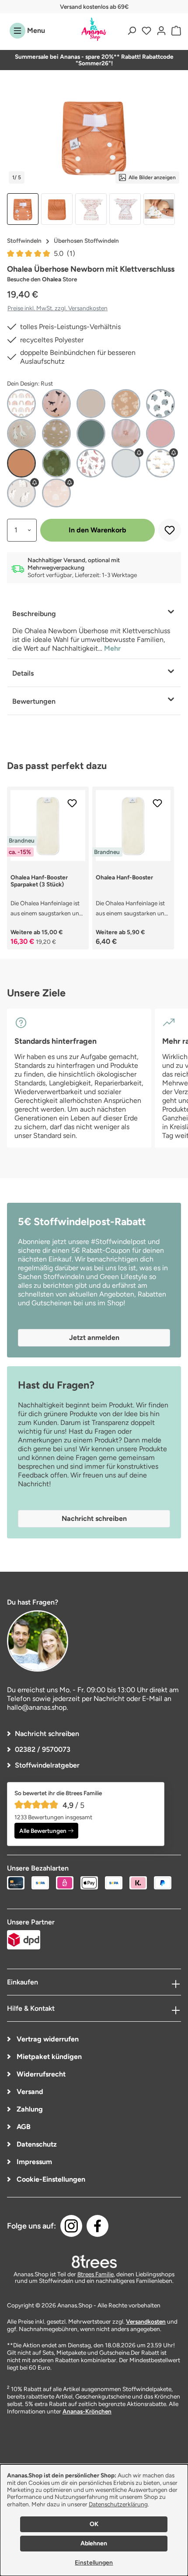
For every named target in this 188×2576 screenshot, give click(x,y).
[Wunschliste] (146, 31)
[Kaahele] (160, 463)
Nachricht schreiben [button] (94, 1518)
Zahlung (29, 2109)
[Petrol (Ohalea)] (91, 433)
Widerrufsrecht (40, 2074)
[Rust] (21, 463)
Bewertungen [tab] (34, 701)
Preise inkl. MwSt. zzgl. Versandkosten (57, 308)
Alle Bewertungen (43, 1831)
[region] (94, 156)
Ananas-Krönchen (87, 2411)
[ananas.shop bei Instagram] (71, 2226)
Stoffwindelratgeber (47, 1765)
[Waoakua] (56, 463)
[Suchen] (132, 31)
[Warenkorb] (175, 31)
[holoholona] (91, 463)
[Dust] (91, 404)
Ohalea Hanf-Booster (124, 877)
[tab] (94, 630)
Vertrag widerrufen (47, 2039)
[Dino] (56, 404)
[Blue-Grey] (126, 463)
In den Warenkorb (97, 530)
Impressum (33, 2162)
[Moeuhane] (21, 493)
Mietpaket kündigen (48, 2057)
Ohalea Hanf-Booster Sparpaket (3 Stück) (39, 881)
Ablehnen (94, 2543)
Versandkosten (146, 2321)
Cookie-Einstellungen (50, 2179)
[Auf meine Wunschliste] (170, 530)
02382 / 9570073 (43, 1749)
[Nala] (56, 493)
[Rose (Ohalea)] (160, 433)
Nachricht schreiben (47, 1734)
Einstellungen (94, 2563)
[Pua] (126, 433)
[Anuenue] (21, 404)
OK (94, 2524)
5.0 (64, 253)
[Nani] (56, 433)
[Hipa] (160, 404)
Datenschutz (36, 2144)
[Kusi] (21, 433)
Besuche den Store (42, 279)
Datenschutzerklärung (118, 2504)
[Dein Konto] (161, 31)
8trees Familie (96, 2274)
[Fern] (126, 404)
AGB (23, 2127)
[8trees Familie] (94, 2261)
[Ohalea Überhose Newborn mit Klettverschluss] (94, 136)
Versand (29, 2092)
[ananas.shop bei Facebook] (97, 2226)
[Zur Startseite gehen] (94, 30)
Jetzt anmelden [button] (94, 1338)
